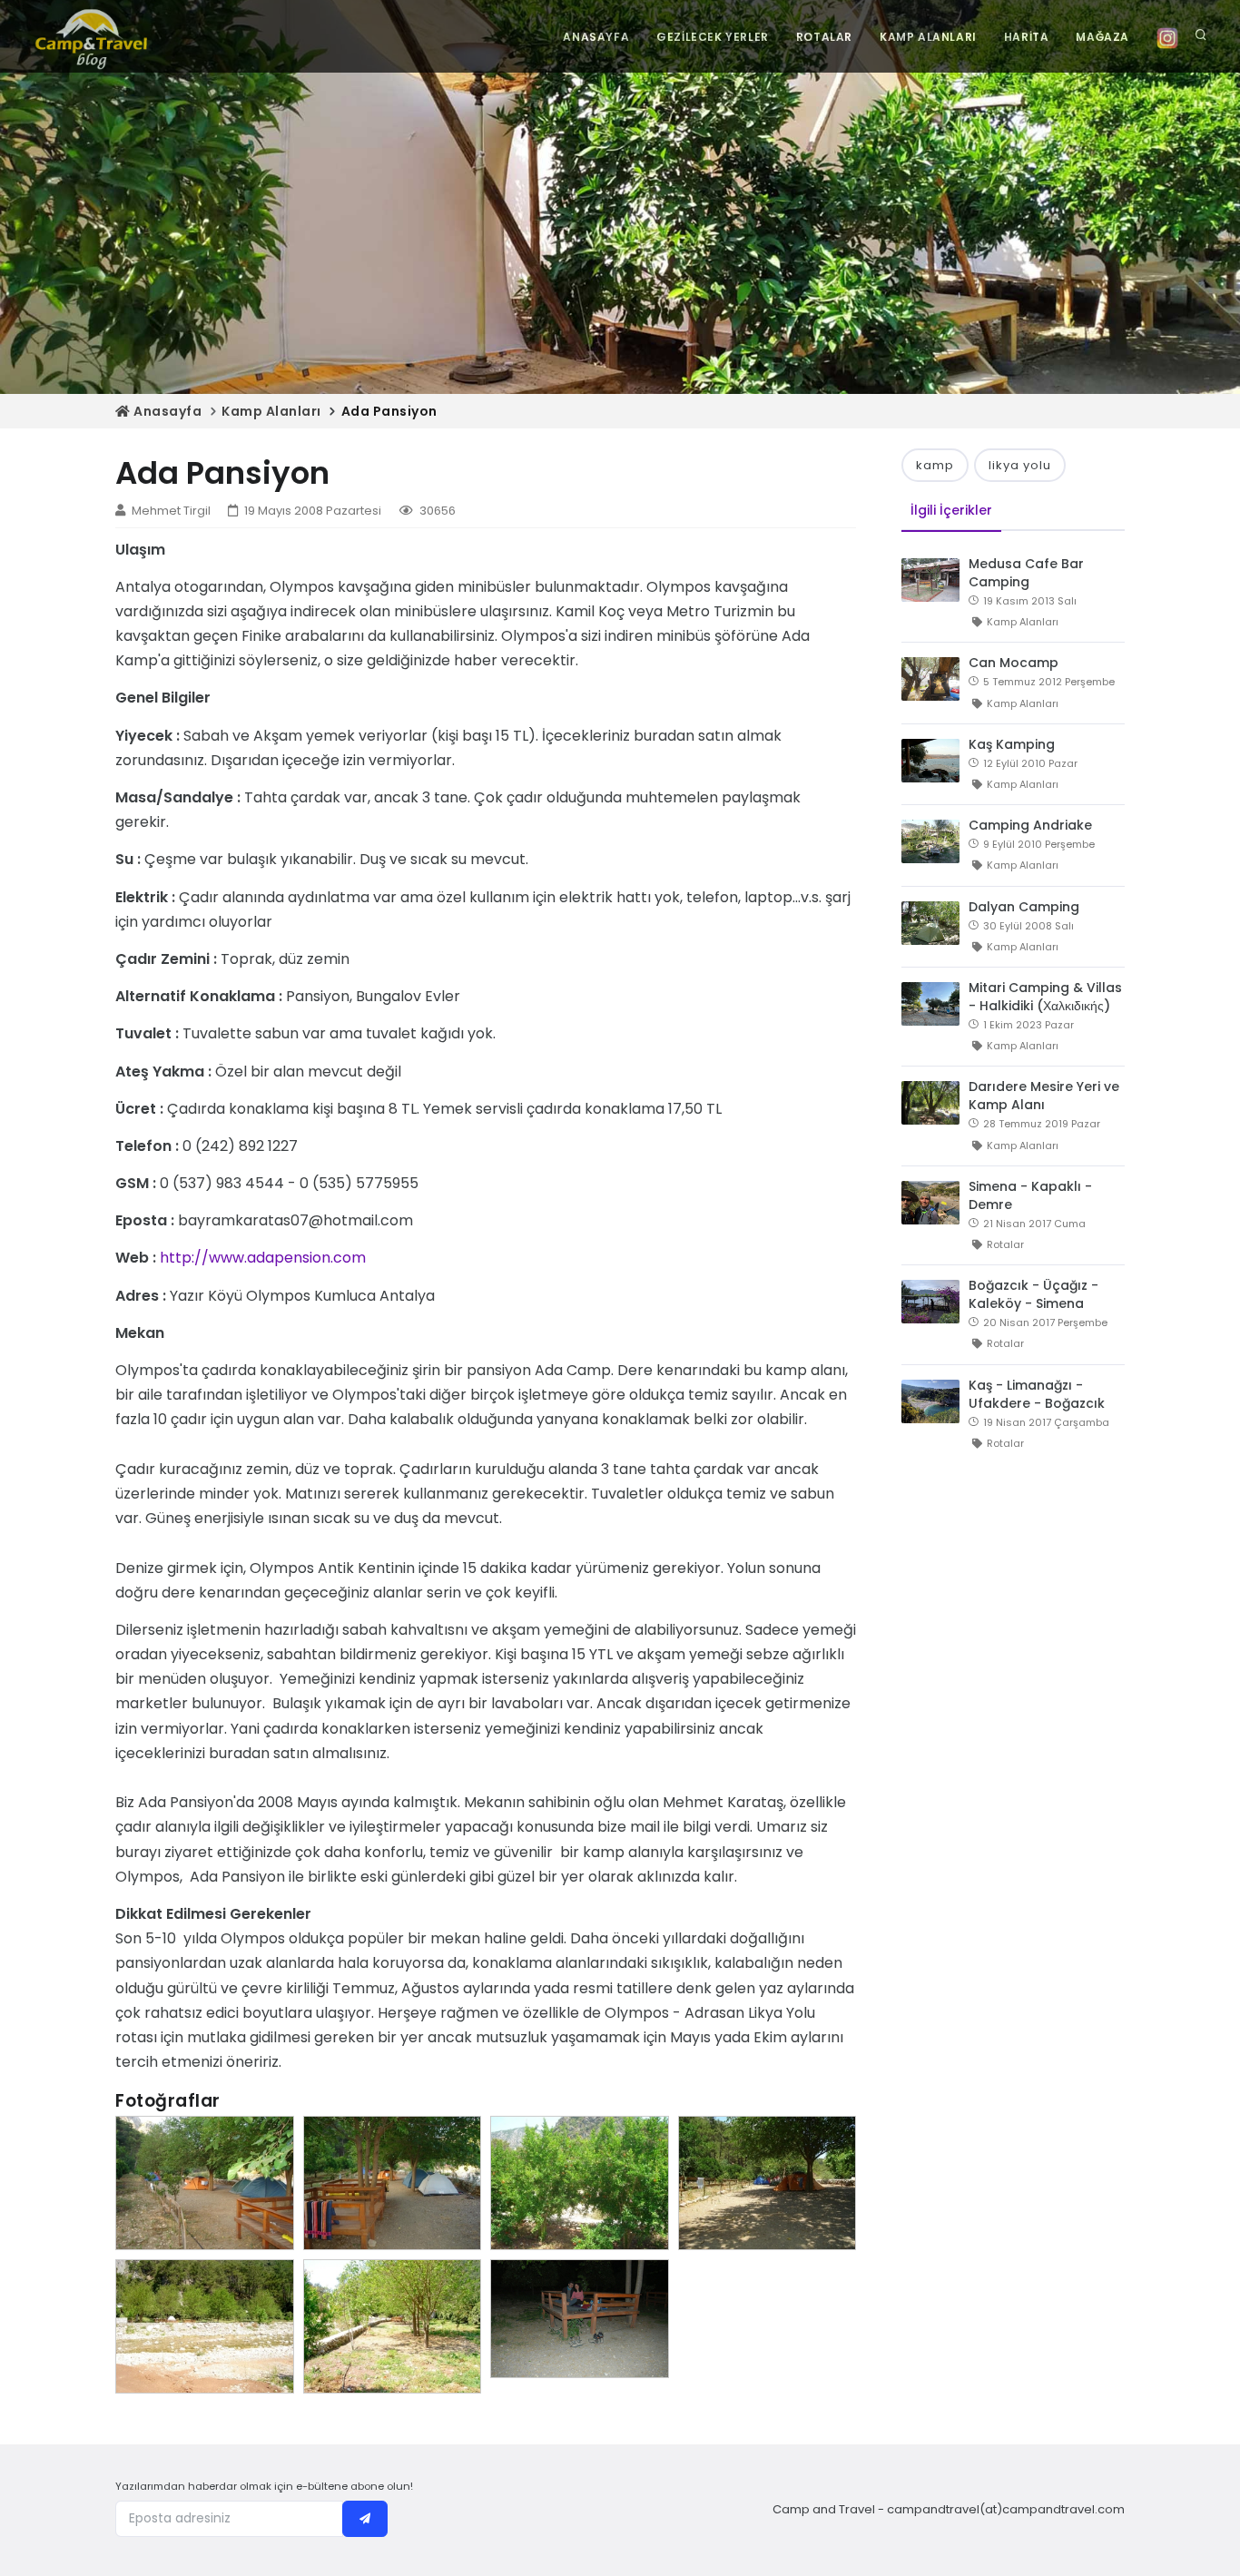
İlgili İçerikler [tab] (951, 510)
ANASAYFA (596, 37)
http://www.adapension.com (263, 1258)
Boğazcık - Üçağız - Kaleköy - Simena (1033, 1294)
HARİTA (1027, 37)
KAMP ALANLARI (928, 37)
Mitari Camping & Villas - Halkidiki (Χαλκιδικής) (1045, 997)
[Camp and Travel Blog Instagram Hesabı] (1167, 37)
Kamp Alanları (271, 411)
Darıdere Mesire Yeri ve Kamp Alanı (1044, 1096)
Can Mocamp (1014, 663)
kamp (935, 465)
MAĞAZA (1102, 37)
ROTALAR (824, 37)
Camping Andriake (1030, 825)
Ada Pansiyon (389, 411)
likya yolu (1020, 465)
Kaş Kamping (1012, 744)
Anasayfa (166, 411)
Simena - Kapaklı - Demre (1030, 1195)
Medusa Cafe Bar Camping (1026, 573)
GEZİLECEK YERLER (713, 37)
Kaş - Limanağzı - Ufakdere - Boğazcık (1037, 1394)
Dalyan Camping (1024, 907)
